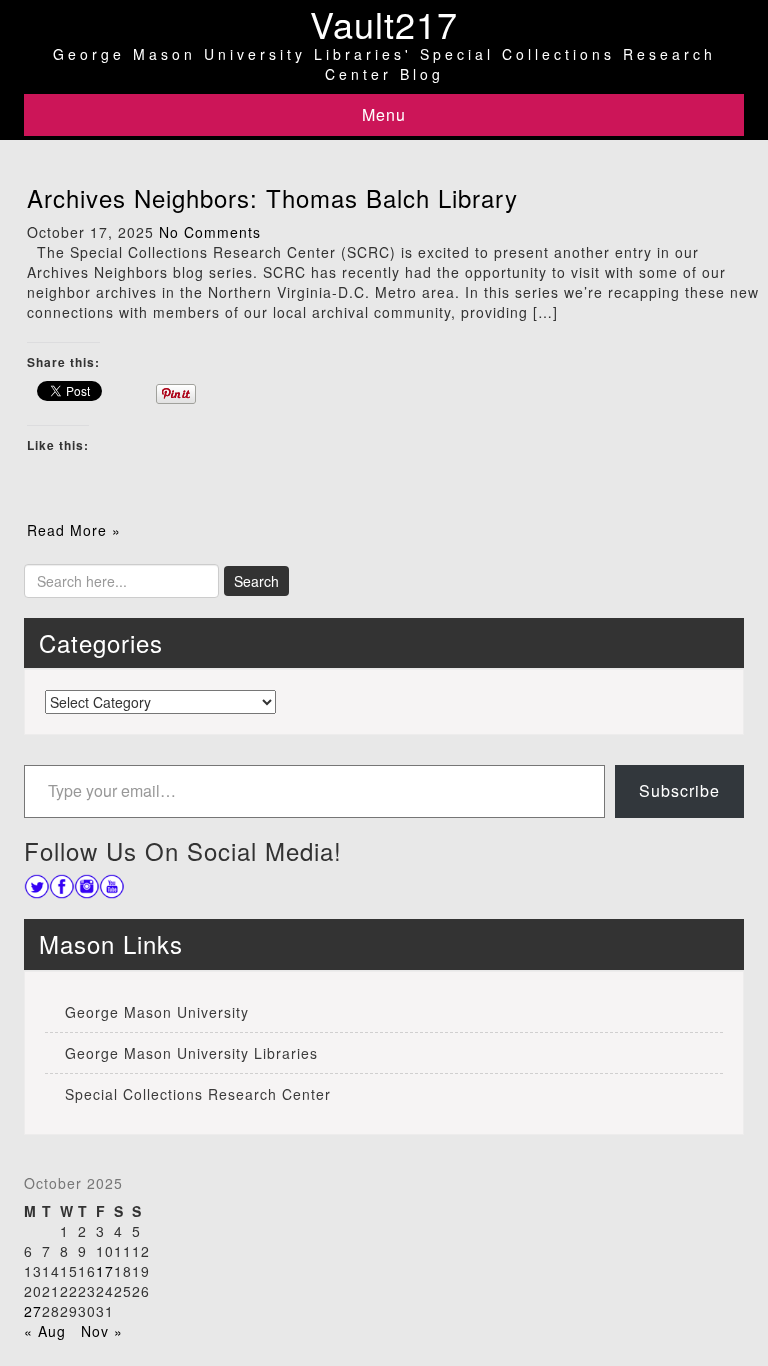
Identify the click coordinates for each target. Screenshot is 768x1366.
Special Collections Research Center (198, 1094)
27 (33, 1311)
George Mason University (157, 1012)
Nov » (102, 1331)
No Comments (210, 232)
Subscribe (679, 790)
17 (105, 1271)
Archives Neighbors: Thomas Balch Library (272, 197)
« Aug (45, 1331)
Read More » (74, 530)
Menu (384, 114)
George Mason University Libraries (191, 1053)
